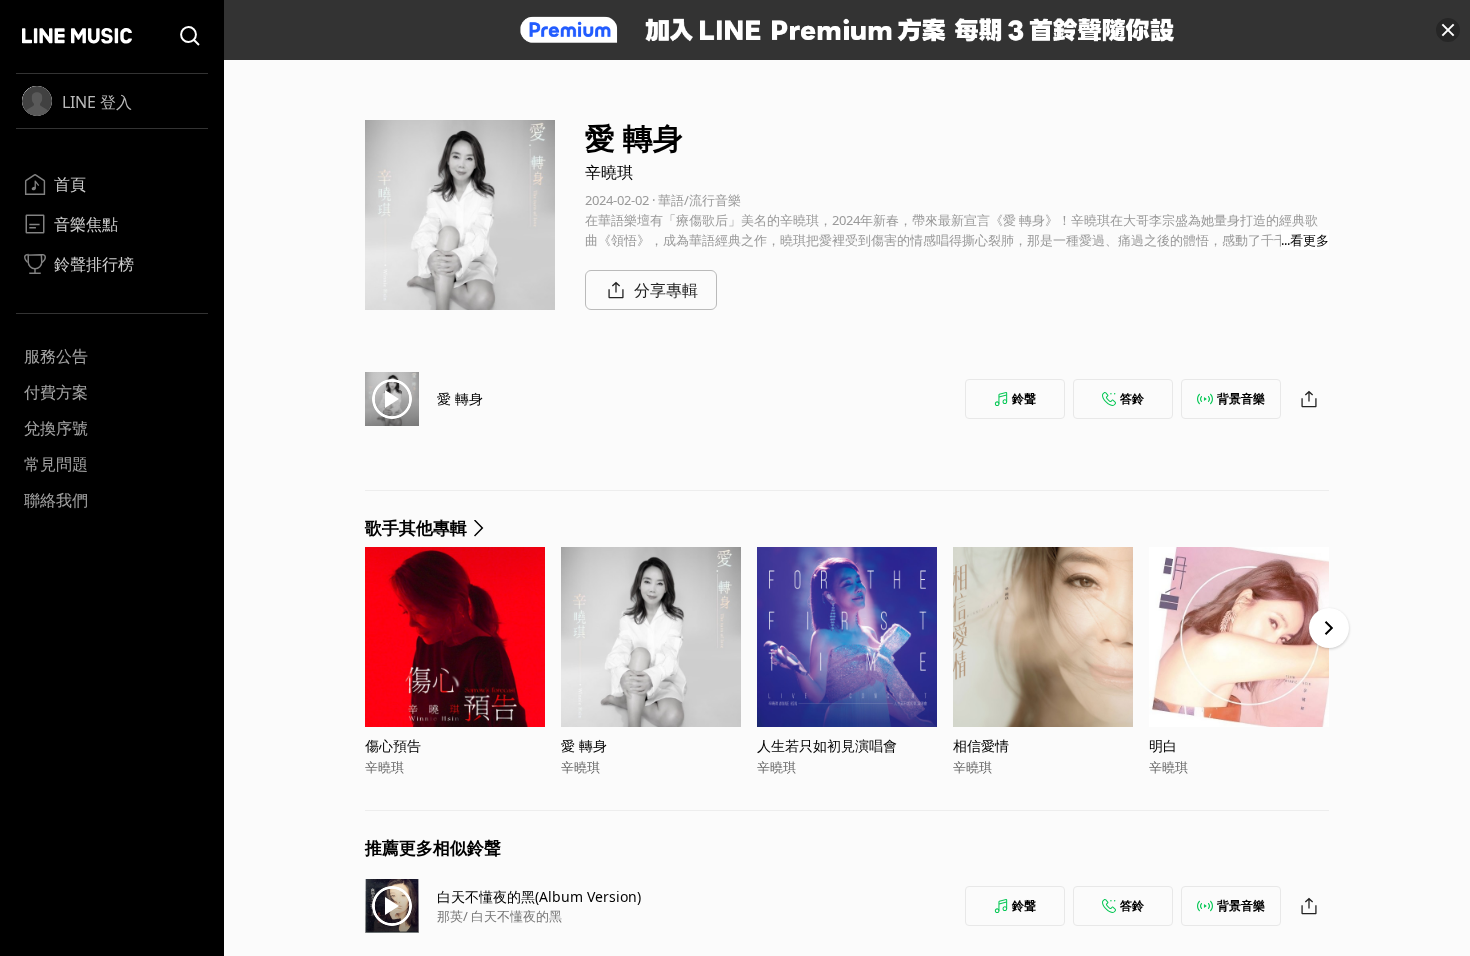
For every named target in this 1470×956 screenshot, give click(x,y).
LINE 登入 (97, 102)
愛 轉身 (460, 398)
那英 (450, 916)
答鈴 (1132, 398)
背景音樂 (1241, 398)
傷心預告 (393, 745)
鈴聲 (1024, 398)
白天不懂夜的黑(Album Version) (539, 896)
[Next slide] (1329, 628)
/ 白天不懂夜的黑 (512, 916)
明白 (1163, 745)
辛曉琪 (609, 172)
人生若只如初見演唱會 (827, 745)
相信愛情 (981, 745)
